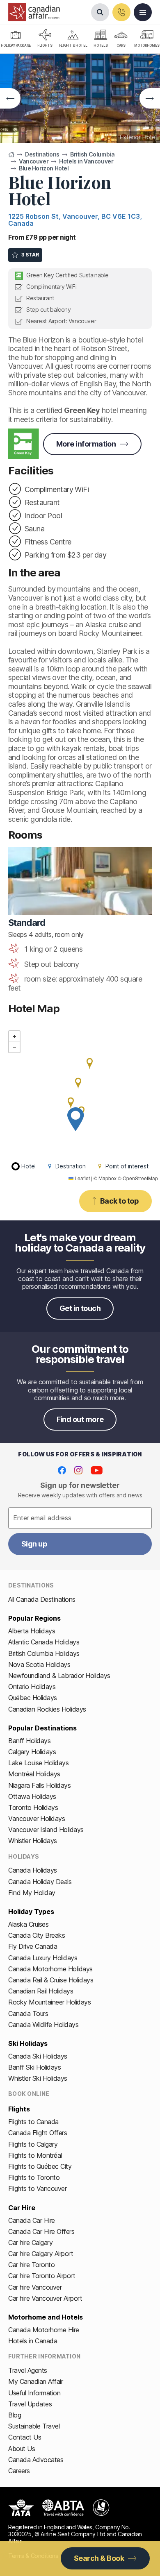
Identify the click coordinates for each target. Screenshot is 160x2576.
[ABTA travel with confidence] (63, 2508)
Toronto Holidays (33, 1807)
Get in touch (80, 1308)
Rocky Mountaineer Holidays (50, 2002)
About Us (22, 2449)
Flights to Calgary (33, 2144)
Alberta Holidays (32, 1631)
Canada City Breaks (37, 1935)
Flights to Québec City (40, 2166)
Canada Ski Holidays (38, 2056)
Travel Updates (30, 2404)
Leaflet (82, 1178)
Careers (19, 2471)
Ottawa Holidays (32, 1796)
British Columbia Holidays (44, 1653)
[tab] (45, 39)
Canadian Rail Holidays (41, 1991)
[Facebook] (62, 1470)
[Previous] (10, 98)
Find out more (80, 1419)
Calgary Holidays (32, 1752)
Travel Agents (28, 2370)
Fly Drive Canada (33, 1946)
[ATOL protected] (101, 2508)
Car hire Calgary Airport (41, 2254)
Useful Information (34, 2393)
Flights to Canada (33, 2122)
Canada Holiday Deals (40, 1882)
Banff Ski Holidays (34, 2067)
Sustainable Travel (34, 2426)
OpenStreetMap (140, 1178)
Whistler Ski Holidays (38, 2078)
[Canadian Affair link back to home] (34, 12)
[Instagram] (78, 1470)
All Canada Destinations (42, 1599)
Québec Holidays (33, 1698)
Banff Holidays (29, 1741)
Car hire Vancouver (35, 2287)
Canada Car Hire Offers (41, 2231)
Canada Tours (28, 2014)
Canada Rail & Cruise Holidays (51, 1980)
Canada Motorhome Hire (44, 2330)
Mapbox (107, 1178)
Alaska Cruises (28, 1924)
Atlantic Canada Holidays (44, 1642)
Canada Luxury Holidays (43, 1958)
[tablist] (80, 39)
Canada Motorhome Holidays (50, 1969)
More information (86, 444)
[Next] (150, 98)
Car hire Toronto (31, 2265)
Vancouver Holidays (37, 1819)
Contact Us (25, 2437)
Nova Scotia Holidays (39, 1664)
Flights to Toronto (34, 2177)
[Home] (11, 155)
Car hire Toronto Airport (42, 2276)
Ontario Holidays (32, 1687)
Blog (15, 2415)
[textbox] (80, 1518)
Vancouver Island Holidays (46, 1830)
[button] (75, 1119)
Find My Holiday (32, 1893)
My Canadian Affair (35, 2381)
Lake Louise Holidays (38, 1763)
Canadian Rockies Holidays (47, 1709)
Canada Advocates (36, 2460)
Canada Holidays (33, 1870)
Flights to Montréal (35, 2155)
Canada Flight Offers (38, 2133)
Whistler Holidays (33, 1841)
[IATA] (21, 2508)
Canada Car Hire (32, 2220)
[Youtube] (97, 1470)
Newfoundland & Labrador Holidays (59, 1676)
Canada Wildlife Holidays (43, 2025)
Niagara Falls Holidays (39, 1785)
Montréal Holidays (34, 1774)
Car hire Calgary (30, 2243)
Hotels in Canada (33, 2341)
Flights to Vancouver (37, 2188)
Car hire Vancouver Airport (45, 2298)
